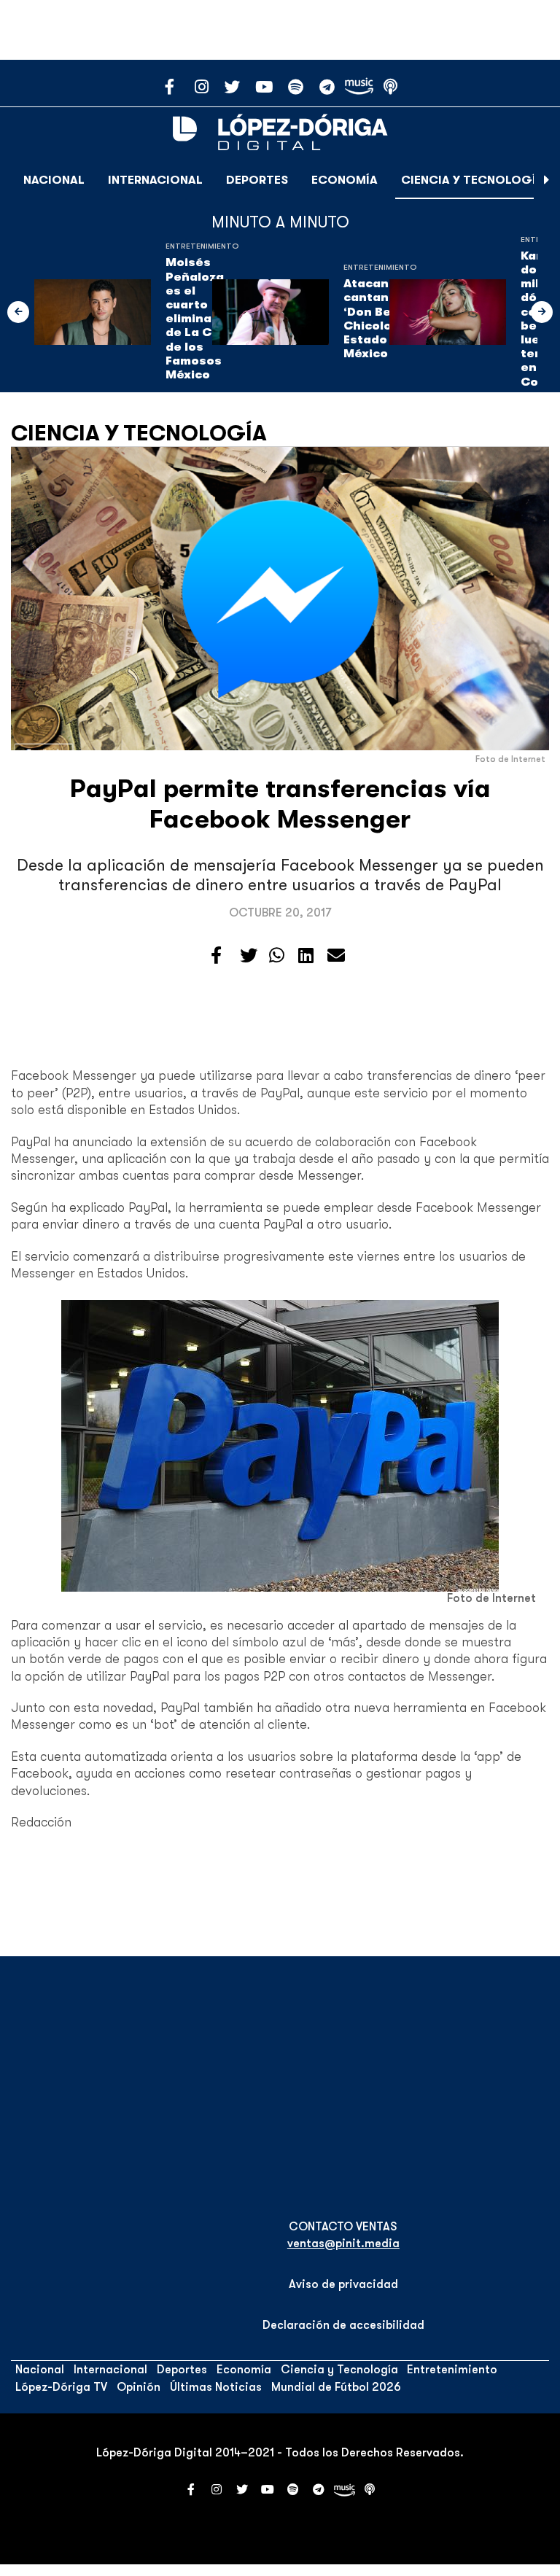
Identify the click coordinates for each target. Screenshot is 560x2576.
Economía (345, 180)
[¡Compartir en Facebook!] (216, 956)
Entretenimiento (202, 246)
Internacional (155, 180)
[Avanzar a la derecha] (547, 180)
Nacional (54, 180)
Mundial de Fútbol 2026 (336, 2387)
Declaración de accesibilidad (343, 2325)
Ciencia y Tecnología (472, 180)
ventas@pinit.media (343, 2244)
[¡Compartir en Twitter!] (249, 956)
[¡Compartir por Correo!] (336, 956)
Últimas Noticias (216, 2387)
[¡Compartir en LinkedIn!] (306, 956)
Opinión (139, 2387)
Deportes (257, 180)
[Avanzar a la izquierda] (18, 312)
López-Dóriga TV (61, 2387)
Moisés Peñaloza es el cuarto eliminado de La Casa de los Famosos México (200, 319)
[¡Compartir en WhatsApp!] (277, 956)
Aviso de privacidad (343, 2284)
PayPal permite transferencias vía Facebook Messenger (280, 804)
